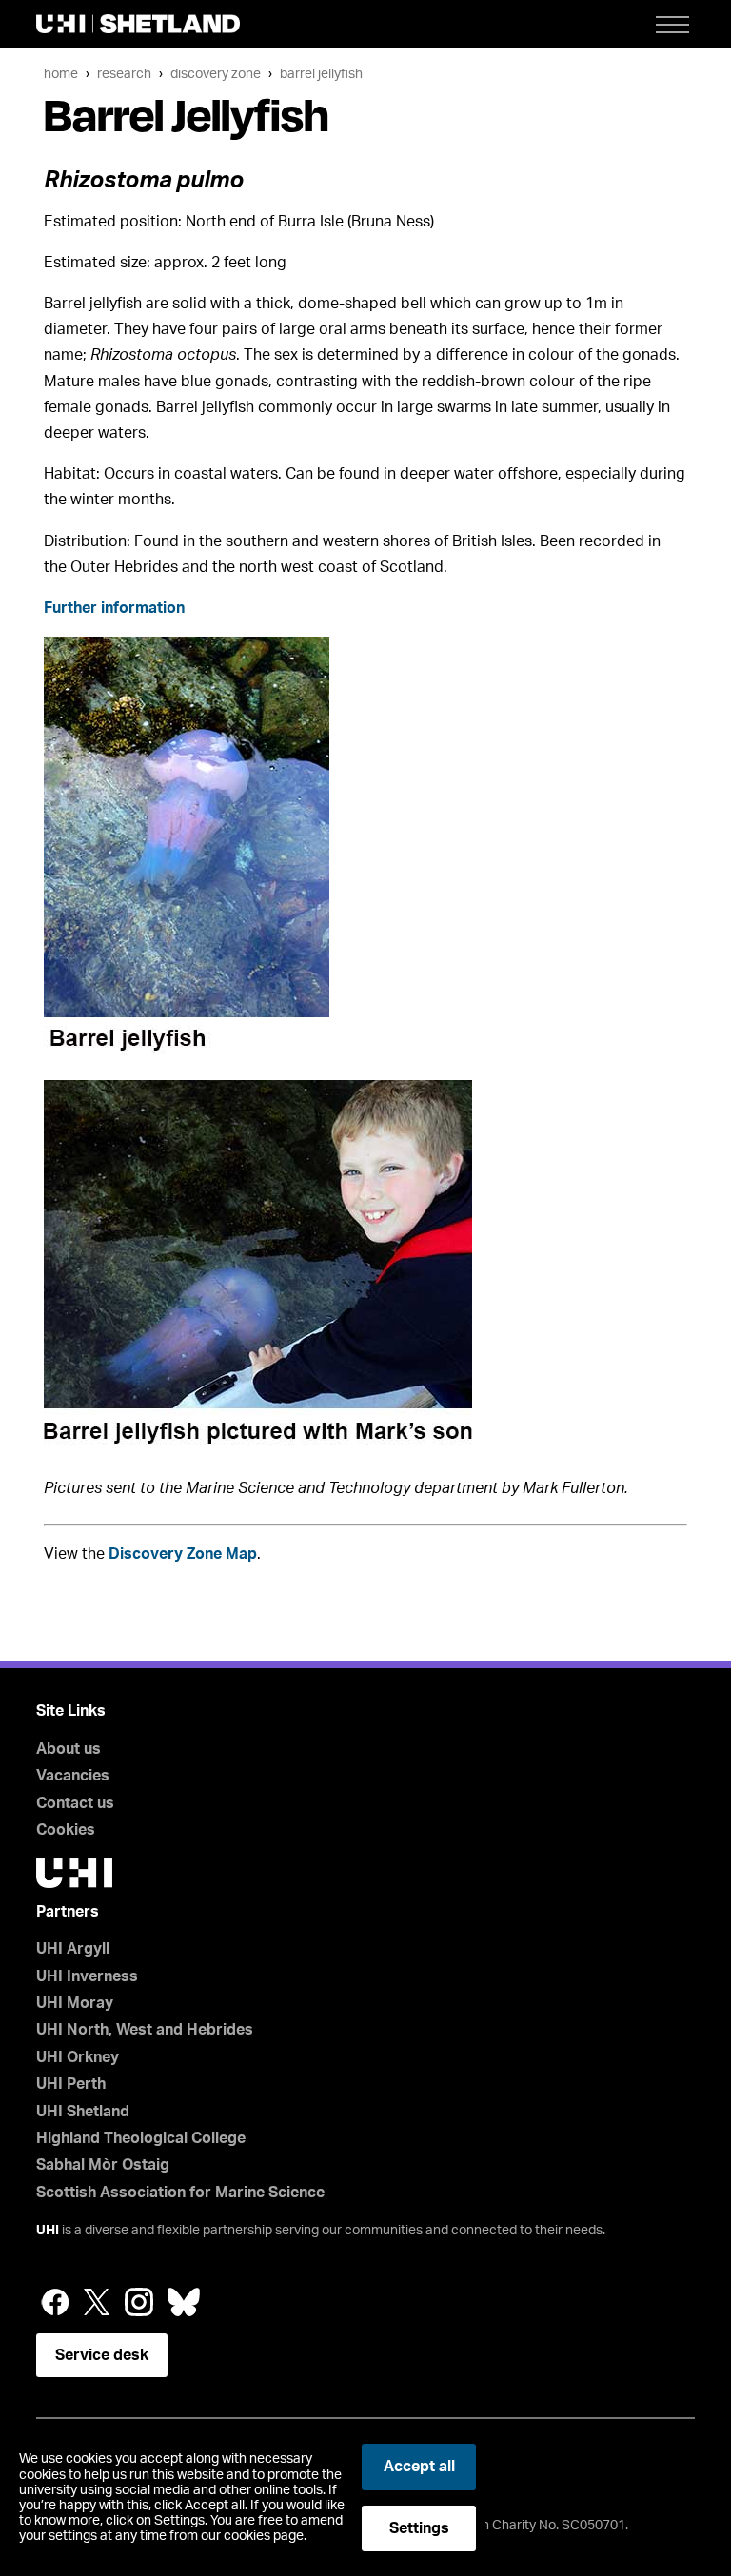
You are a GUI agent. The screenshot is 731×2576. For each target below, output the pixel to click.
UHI (48, 2231)
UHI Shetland (83, 2112)
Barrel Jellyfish (321, 74)
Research (124, 74)
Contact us (75, 1803)
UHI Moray (75, 2003)
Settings (419, 2528)
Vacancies (73, 1776)
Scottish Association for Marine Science (180, 2193)
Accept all (419, 2467)
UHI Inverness (87, 1976)
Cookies (66, 1830)
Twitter (97, 2302)
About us (69, 1749)
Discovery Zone (216, 74)
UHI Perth (71, 2084)
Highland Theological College (141, 2138)
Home (61, 74)
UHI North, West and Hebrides (145, 2030)
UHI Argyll (73, 1949)
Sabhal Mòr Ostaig (103, 2165)
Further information (114, 608)
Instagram (139, 2302)
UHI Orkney (78, 2057)
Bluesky (184, 2302)
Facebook (55, 2302)
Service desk (102, 2355)
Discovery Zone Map (183, 1554)
